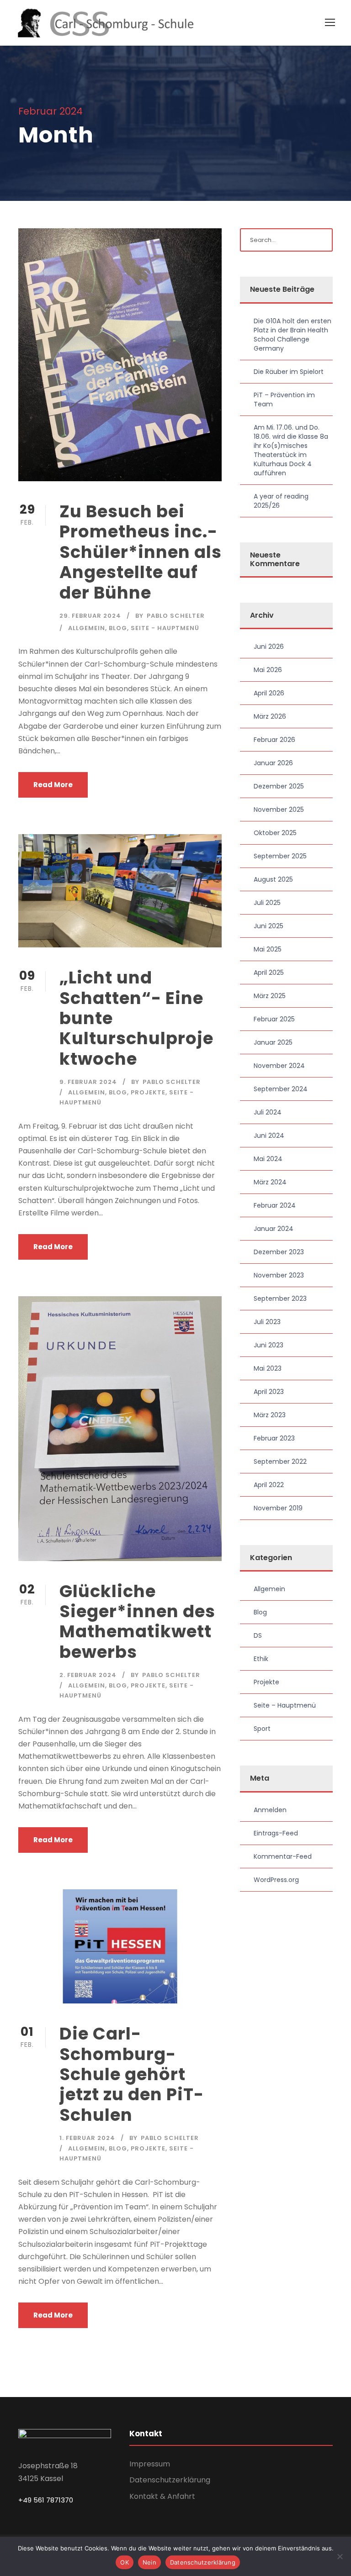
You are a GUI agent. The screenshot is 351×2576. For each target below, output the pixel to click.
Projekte (148, 1092)
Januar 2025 (273, 1042)
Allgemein (87, 628)
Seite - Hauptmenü (165, 628)
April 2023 (269, 1392)
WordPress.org (276, 1880)
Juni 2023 (269, 1345)
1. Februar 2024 (87, 2138)
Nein (149, 2562)
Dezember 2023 (279, 1252)
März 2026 (270, 716)
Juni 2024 (269, 1136)
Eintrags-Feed (276, 1833)
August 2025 (273, 879)
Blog (118, 628)
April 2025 (269, 973)
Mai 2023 (268, 1368)
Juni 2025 (269, 926)
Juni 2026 (269, 647)
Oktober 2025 (275, 833)
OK (125, 2562)
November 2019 (278, 1508)
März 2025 (270, 996)
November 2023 (279, 1275)
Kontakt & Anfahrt (162, 2496)
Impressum (150, 2464)
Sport (262, 1729)
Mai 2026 (268, 670)
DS (258, 1635)
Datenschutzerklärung (170, 2480)
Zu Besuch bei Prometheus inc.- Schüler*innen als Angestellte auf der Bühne (141, 552)
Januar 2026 (273, 763)
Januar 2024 (274, 1229)
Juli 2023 (267, 1322)
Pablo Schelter (176, 616)
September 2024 (281, 1089)
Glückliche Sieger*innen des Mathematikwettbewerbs (137, 1622)
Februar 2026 (274, 740)
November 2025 (279, 810)
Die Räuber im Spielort (289, 372)
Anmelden (270, 1810)
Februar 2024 (275, 1205)
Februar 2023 (274, 1438)
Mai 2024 (268, 1159)
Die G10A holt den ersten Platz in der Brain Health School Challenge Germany (292, 335)
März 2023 (270, 1415)
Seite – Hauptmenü (285, 1705)
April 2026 (269, 693)
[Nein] (340, 2556)
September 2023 (280, 1299)
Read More (53, 785)
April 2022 (269, 1485)
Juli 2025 (267, 903)
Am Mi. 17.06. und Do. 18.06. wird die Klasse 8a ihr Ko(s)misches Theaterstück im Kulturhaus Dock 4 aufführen (291, 450)
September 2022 (280, 1461)
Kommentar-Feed (283, 1856)
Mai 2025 (268, 949)
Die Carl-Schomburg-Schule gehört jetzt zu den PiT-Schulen (132, 2074)
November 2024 (279, 1066)
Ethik (261, 1659)
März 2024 (270, 1182)
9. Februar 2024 (88, 1082)
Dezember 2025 (279, 786)
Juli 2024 (268, 1112)
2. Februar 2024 (88, 1675)
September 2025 (280, 856)
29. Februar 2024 (90, 616)
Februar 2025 (274, 1019)
